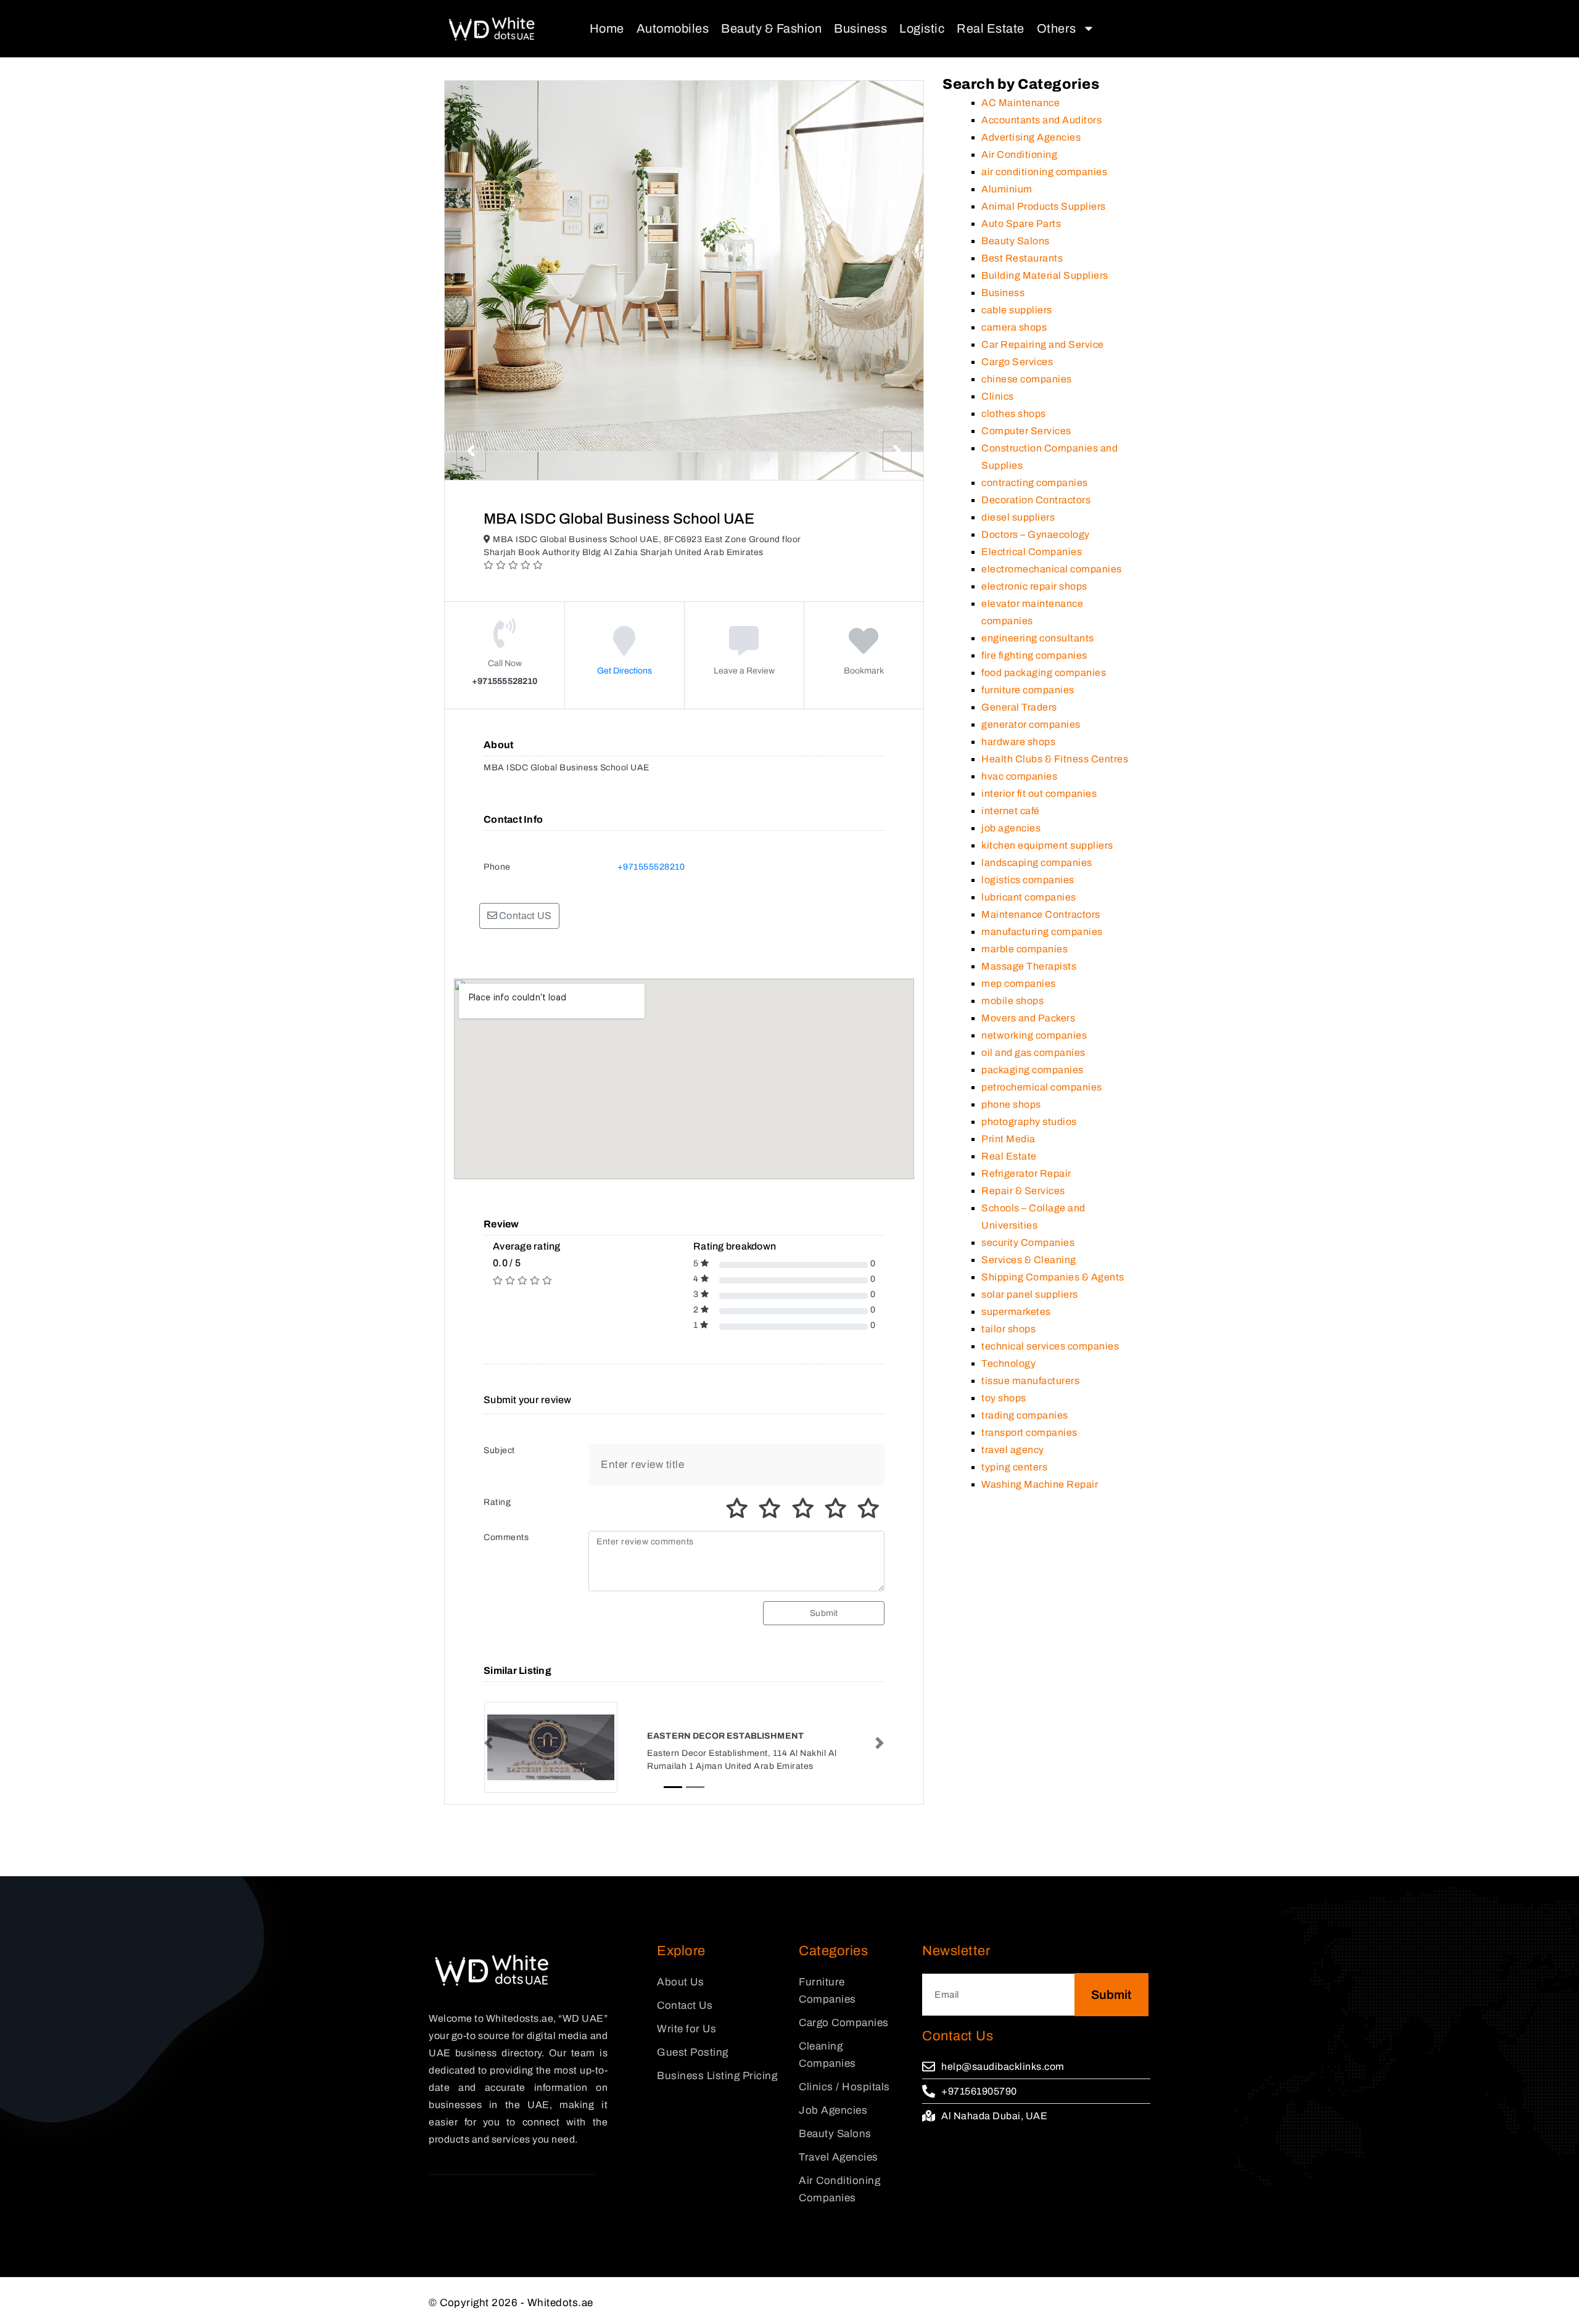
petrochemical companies (1042, 1087)
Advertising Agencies (1031, 137)
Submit (824, 1613)
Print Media (1008, 1139)
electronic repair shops (1034, 586)
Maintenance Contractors (1041, 914)
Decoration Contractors (1036, 500)
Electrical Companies (1032, 552)
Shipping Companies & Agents (1053, 1277)
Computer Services (1026, 431)
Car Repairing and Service (1043, 344)
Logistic (922, 28)
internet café (1011, 811)
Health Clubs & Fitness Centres (1055, 759)
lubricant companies (1029, 897)
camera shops (1014, 327)
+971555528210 (651, 867)
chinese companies (1027, 379)
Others (1057, 28)
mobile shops (1012, 1001)
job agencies (1011, 828)
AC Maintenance (1020, 103)
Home (607, 28)
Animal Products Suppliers (1044, 206)
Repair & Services (1023, 1191)
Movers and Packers (1028, 1018)
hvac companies (1019, 776)
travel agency (1013, 1450)
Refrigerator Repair (1026, 1173)
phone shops (1011, 1104)
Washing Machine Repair (1040, 1484)
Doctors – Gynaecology (1036, 534)
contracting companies (1035, 483)
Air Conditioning (1019, 155)
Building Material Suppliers (1045, 275)
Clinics (998, 396)
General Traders (1019, 707)
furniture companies (1028, 690)
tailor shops (1008, 1329)
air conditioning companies (1044, 172)
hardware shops (1018, 742)
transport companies (1029, 1432)
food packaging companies (1044, 673)
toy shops (1004, 1398)
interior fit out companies (1039, 793)
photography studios (1029, 1122)
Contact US (524, 916)
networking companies (1034, 1035)
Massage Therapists (1029, 966)
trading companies (1025, 1415)
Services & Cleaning (1029, 1260)
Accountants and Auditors (1041, 120)
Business (860, 28)
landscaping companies (1037, 863)
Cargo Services (1017, 362)
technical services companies (1050, 1346)
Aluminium (1007, 189)
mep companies (1019, 983)
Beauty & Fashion (771, 28)
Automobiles (673, 28)
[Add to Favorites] (864, 650)
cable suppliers (1017, 310)
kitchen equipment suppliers (1047, 845)
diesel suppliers (1018, 517)
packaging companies (1033, 1070)
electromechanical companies (1052, 569)
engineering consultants (1038, 638)
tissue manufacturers (1030, 1381)
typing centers (1014, 1467)
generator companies (1031, 724)
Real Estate (991, 28)
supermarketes (1016, 1312)
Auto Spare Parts (1021, 224)
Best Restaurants (1022, 258)
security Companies (1028, 1242)
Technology (1008, 1363)
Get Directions (625, 671)
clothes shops (1014, 414)
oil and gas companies (1033, 1053)
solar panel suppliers (1030, 1294)
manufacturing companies (1042, 932)
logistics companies (1028, 880)
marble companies (1024, 949)
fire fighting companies (1034, 655)
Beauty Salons (1016, 241)
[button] (489, 1743)
